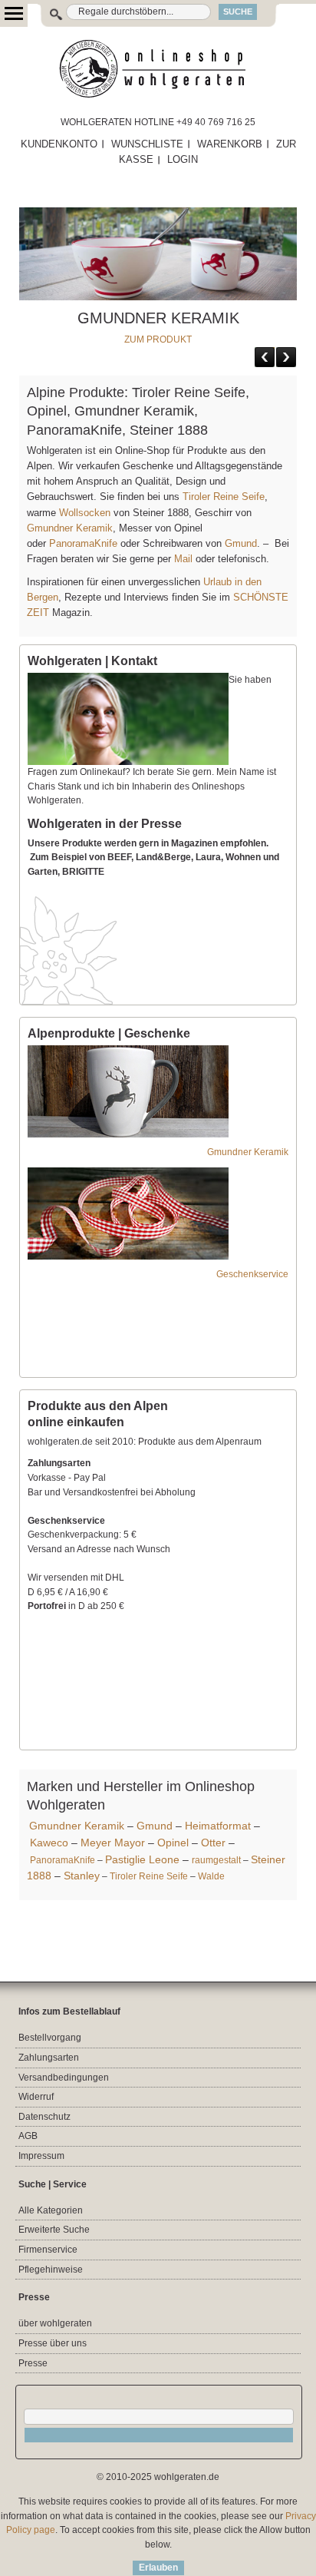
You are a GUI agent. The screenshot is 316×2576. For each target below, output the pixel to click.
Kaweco (49, 1843)
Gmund (241, 543)
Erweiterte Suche (54, 2230)
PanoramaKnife (83, 543)
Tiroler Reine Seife (224, 497)
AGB (28, 2136)
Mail (182, 559)
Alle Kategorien (51, 2210)
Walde (211, 1876)
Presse (33, 2363)
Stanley (82, 1876)
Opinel (173, 1843)
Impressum (41, 2156)
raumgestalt (216, 1860)
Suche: (48, 12)
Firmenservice (48, 2250)
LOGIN (183, 159)
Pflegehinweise (51, 2270)
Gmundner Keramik (70, 528)
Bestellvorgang (50, 2038)
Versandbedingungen (64, 2078)
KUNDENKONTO (59, 144)
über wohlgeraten (55, 2323)
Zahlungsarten (49, 2058)
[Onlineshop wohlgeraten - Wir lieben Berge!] (158, 69)
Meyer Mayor (113, 1843)
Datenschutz (44, 2117)
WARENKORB (230, 144)
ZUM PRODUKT (158, 339)
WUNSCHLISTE (147, 144)
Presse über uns (53, 2343)
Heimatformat (218, 1826)
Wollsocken (85, 513)
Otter (213, 1843)
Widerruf (36, 2097)
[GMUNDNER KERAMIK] (158, 214)
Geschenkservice (252, 1274)
